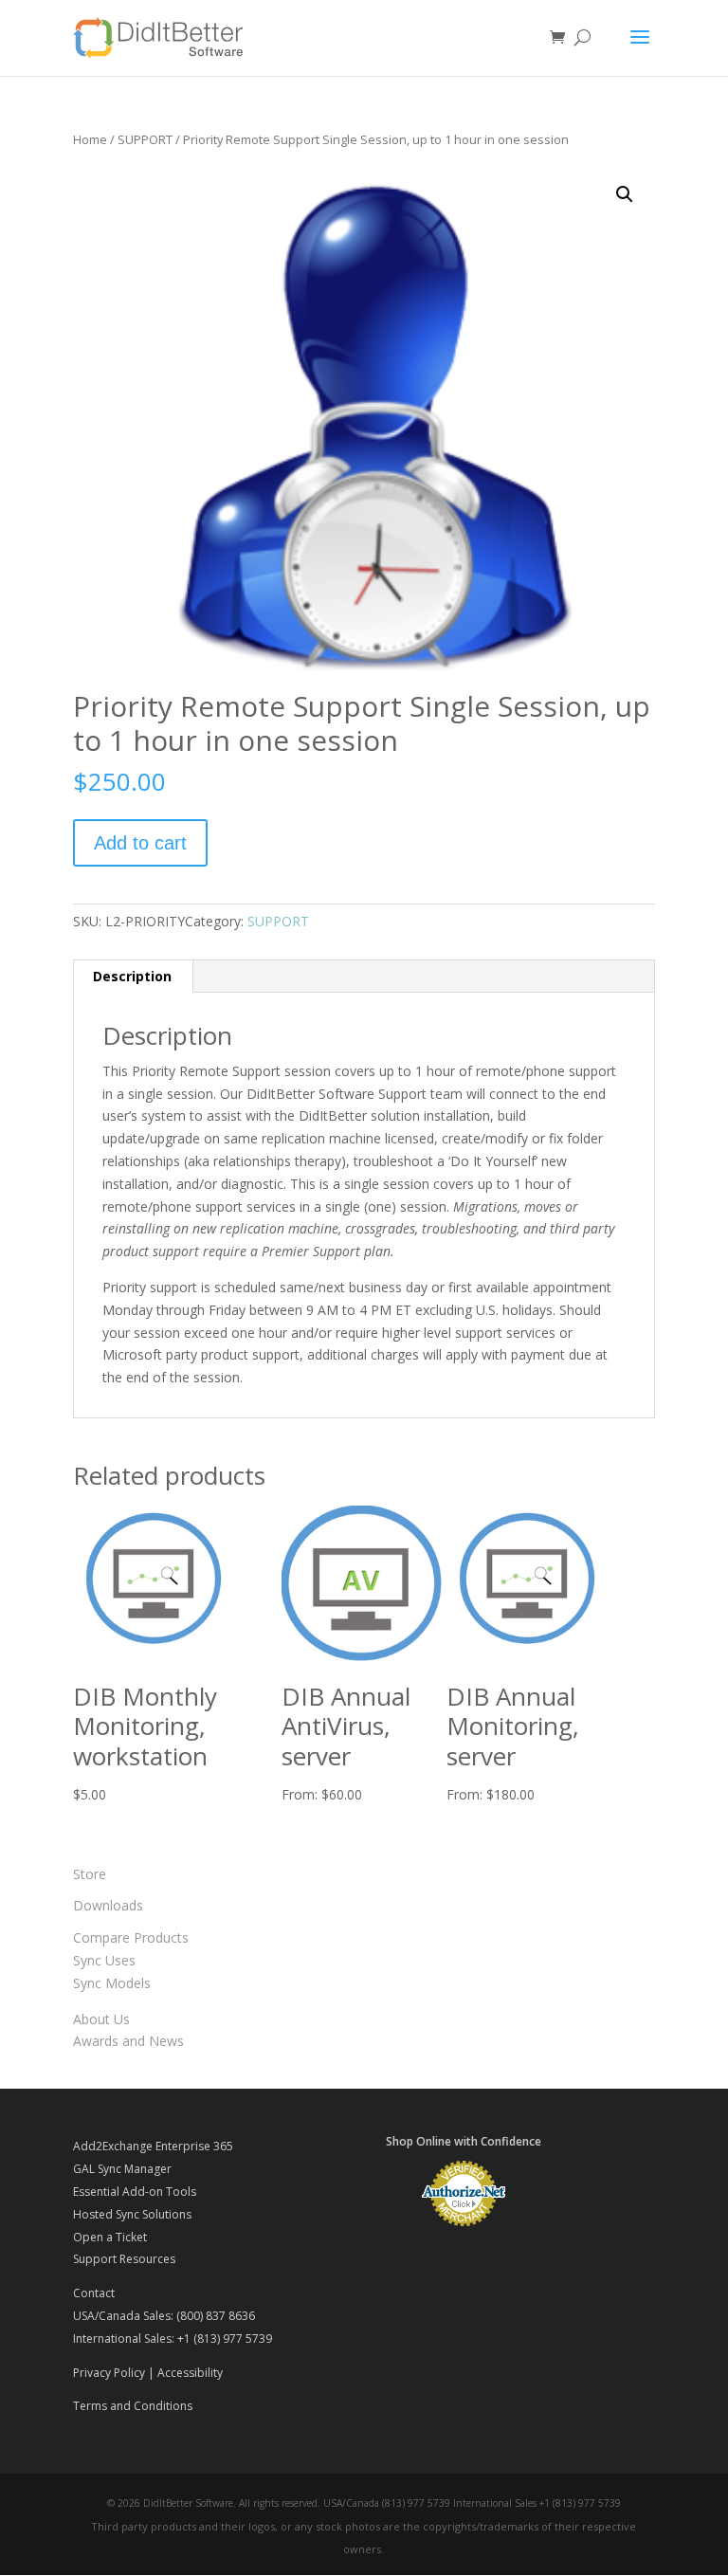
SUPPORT (145, 139)
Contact (94, 2293)
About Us (101, 2019)
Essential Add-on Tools (135, 2192)
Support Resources (124, 2259)
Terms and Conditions (133, 2406)
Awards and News (128, 2041)
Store (90, 1874)
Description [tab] (132, 976)
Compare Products (131, 1937)
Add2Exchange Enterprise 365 (153, 2146)
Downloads (108, 1905)
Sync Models (112, 1983)
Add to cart (140, 843)
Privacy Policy (109, 2373)
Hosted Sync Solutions (132, 2214)
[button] (625, 194)
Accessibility (190, 2373)
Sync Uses (104, 1960)
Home (90, 139)
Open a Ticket (110, 2237)
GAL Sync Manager (122, 2169)
